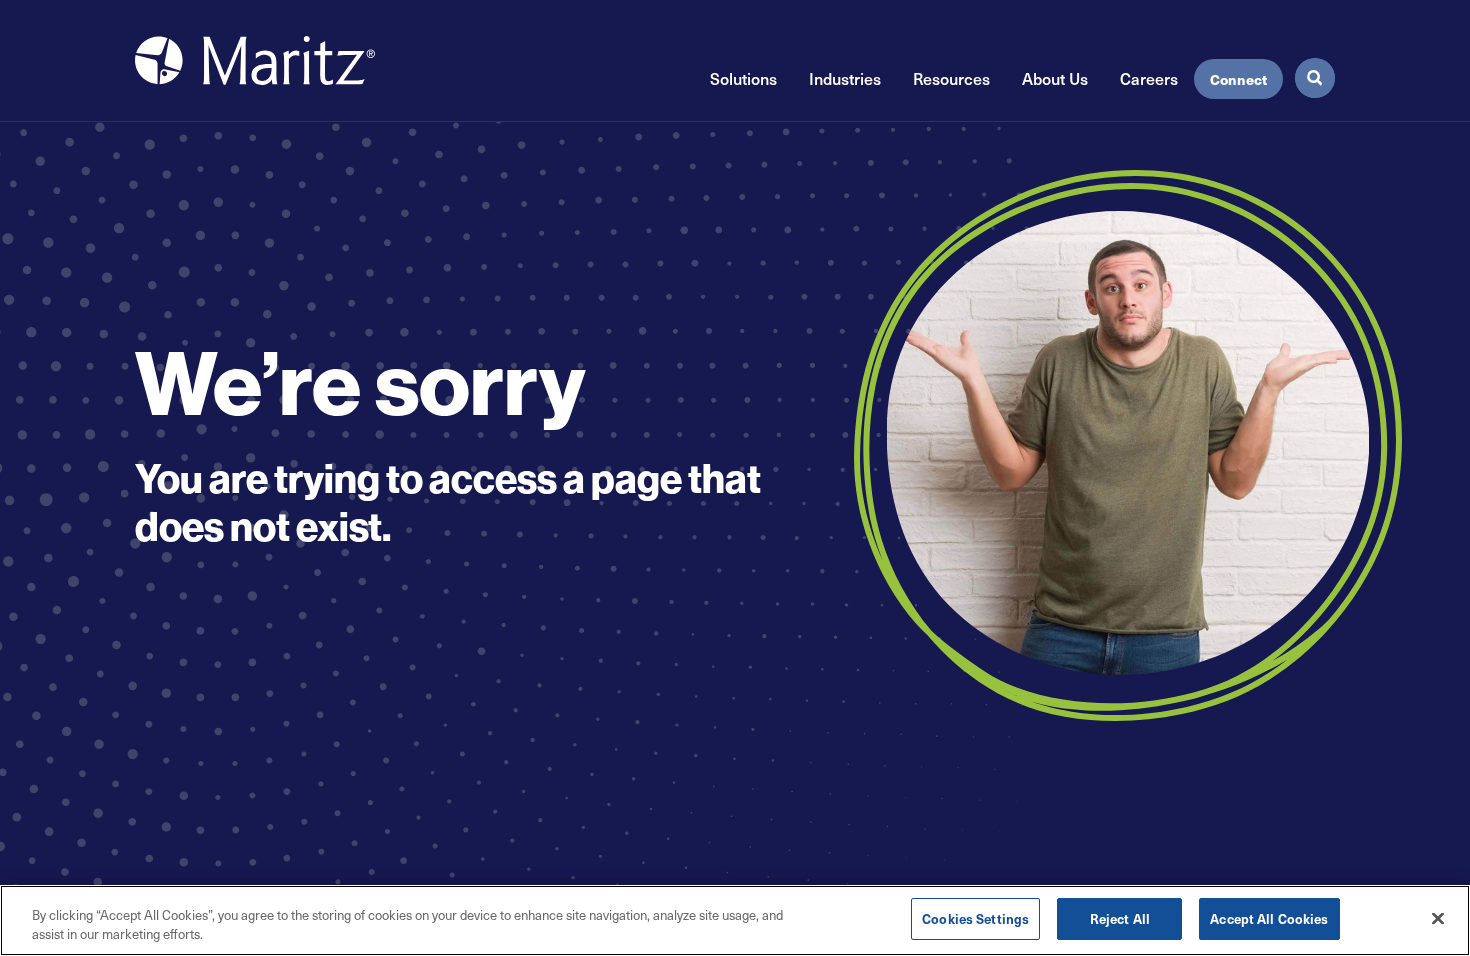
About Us (1055, 78)
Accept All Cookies (1269, 918)
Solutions (743, 78)
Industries (845, 78)
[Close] (1438, 918)
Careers (1149, 78)
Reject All (1120, 918)
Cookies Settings (975, 918)
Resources (951, 78)
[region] (735, 920)
